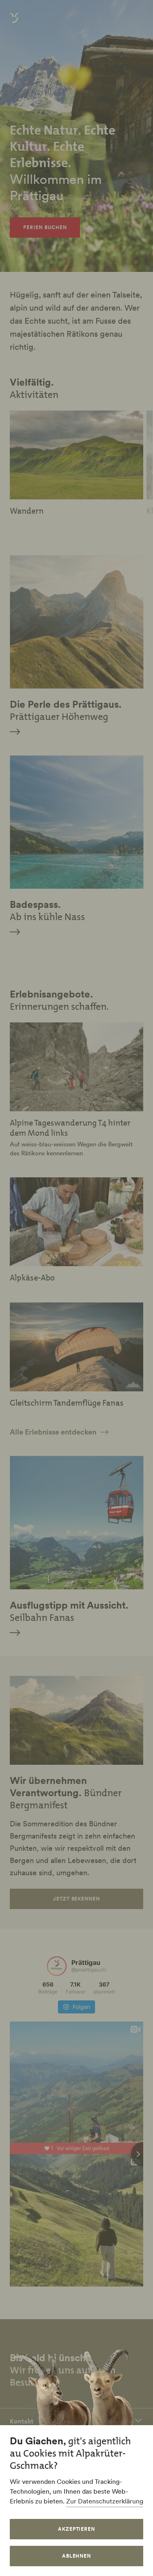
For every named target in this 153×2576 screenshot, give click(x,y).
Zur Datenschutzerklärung (105, 2501)
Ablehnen (77, 2556)
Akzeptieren (77, 2529)
